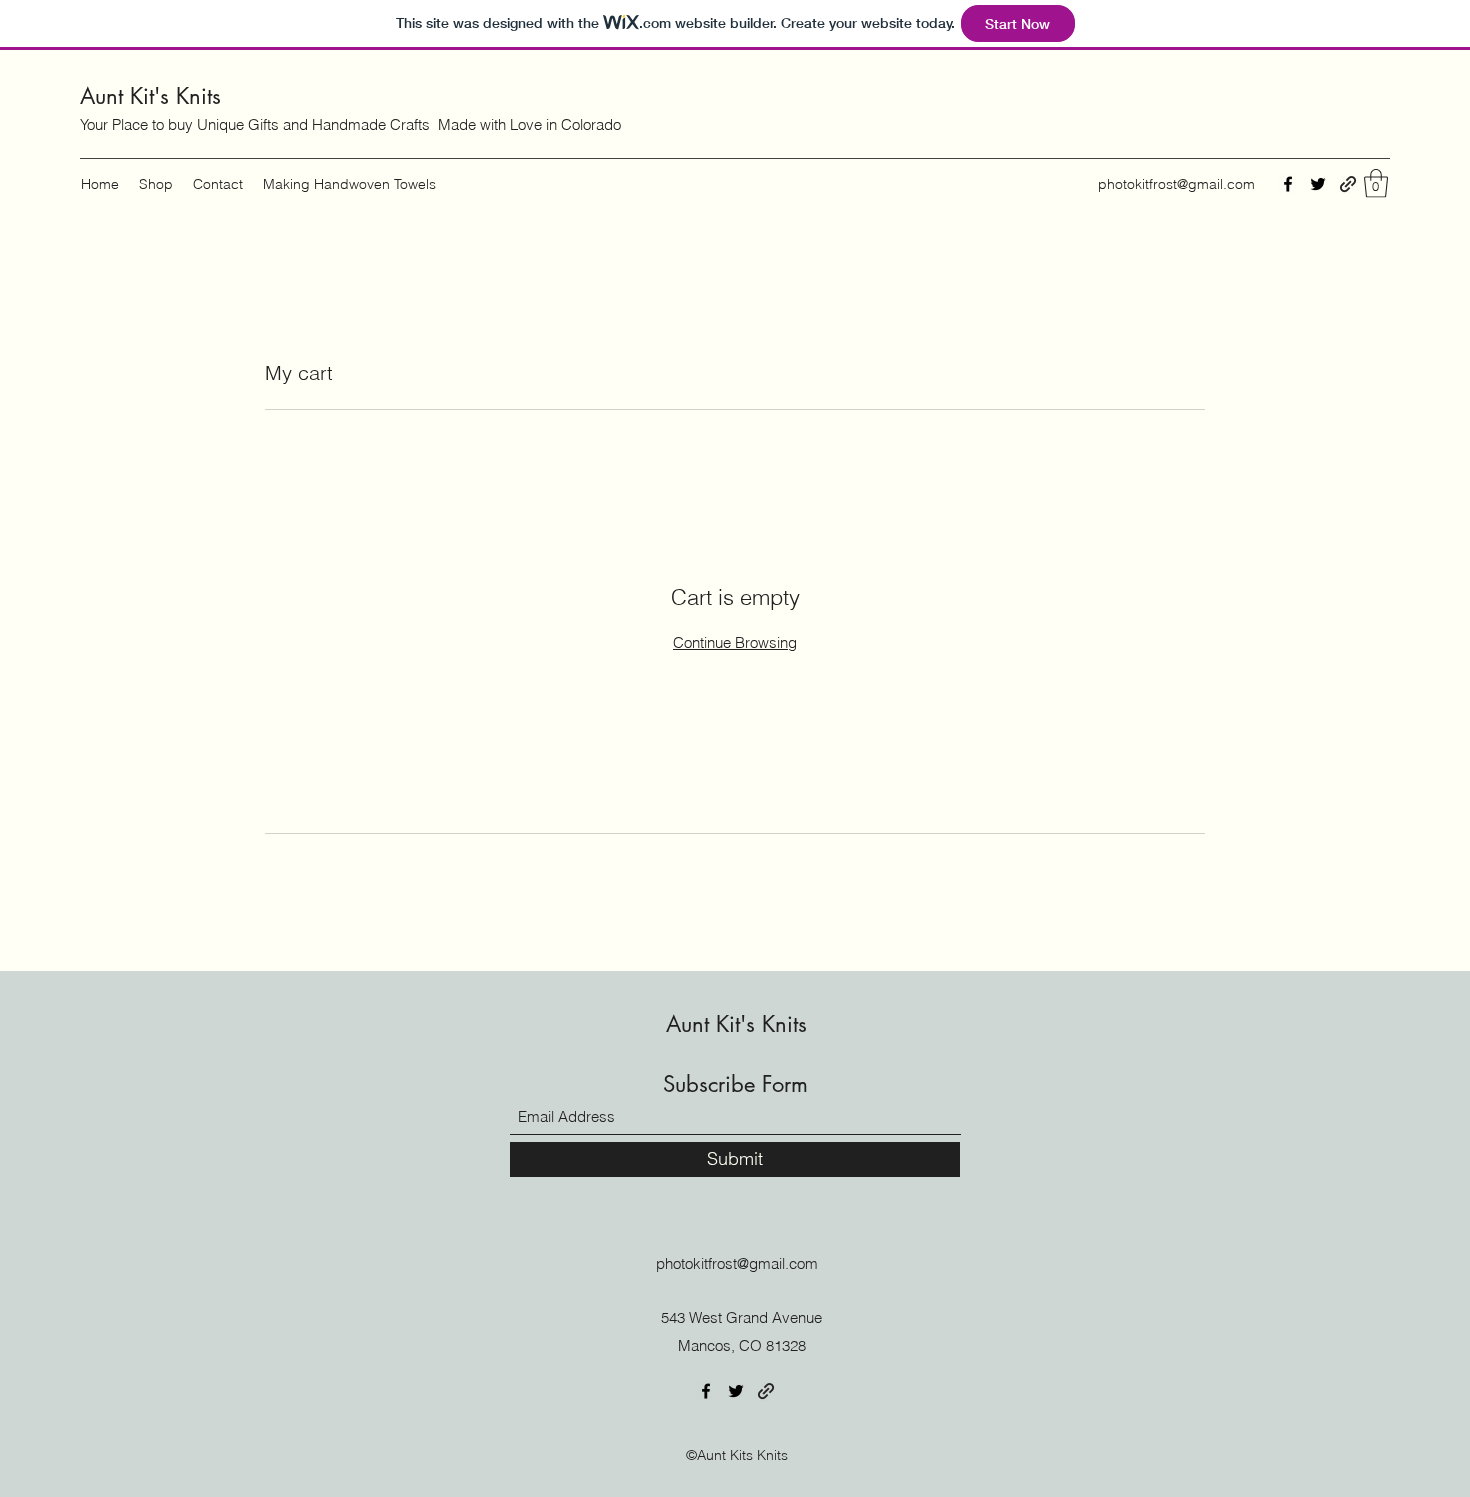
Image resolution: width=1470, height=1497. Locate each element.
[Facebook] (1288, 184)
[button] (1376, 183)
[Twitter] (1318, 184)
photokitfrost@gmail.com (1176, 184)
